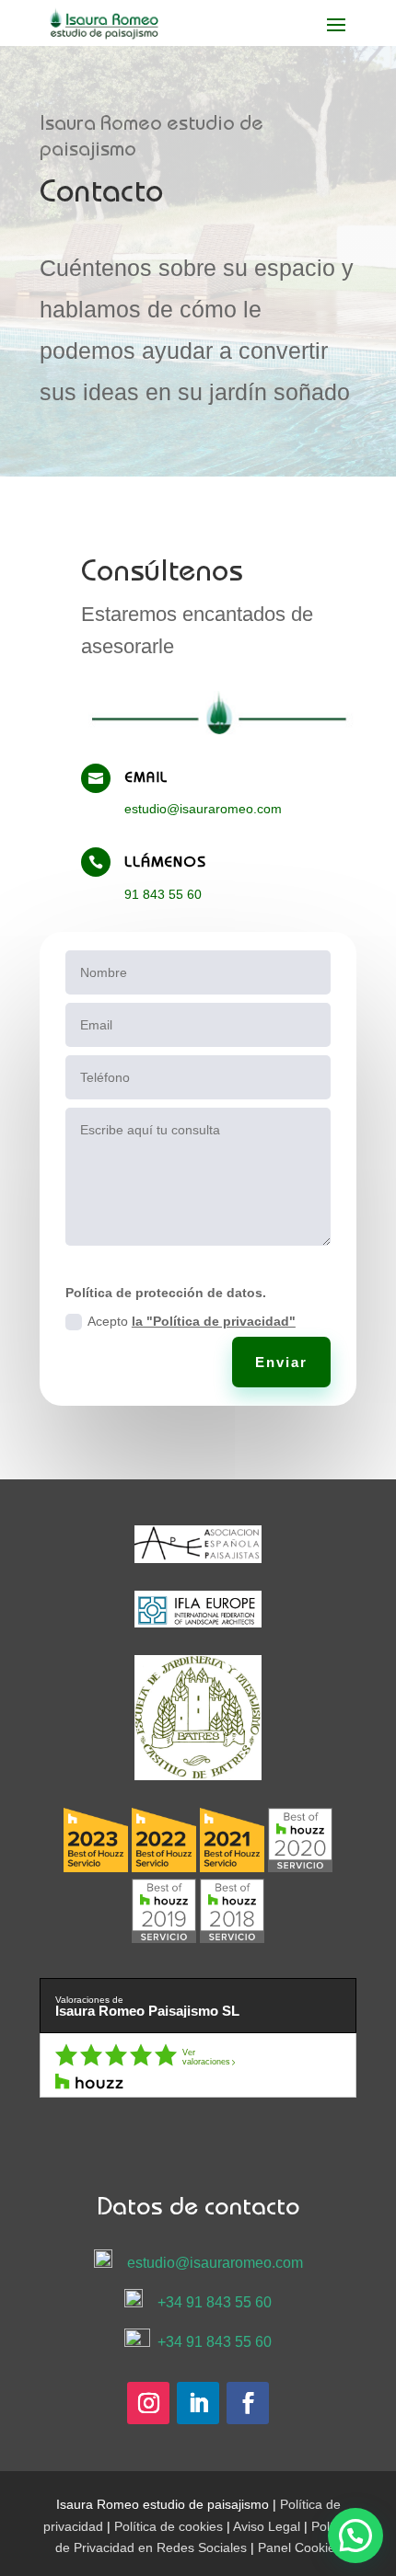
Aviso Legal (267, 2526)
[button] (355, 2536)
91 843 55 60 (163, 894)
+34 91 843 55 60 (215, 2302)
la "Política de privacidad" (214, 1321)
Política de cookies (169, 2526)
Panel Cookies (300, 2547)
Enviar (281, 1362)
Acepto (192, 1321)
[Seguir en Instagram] (148, 2403)
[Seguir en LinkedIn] (198, 2403)
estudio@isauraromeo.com (203, 809)
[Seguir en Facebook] (248, 2403)
